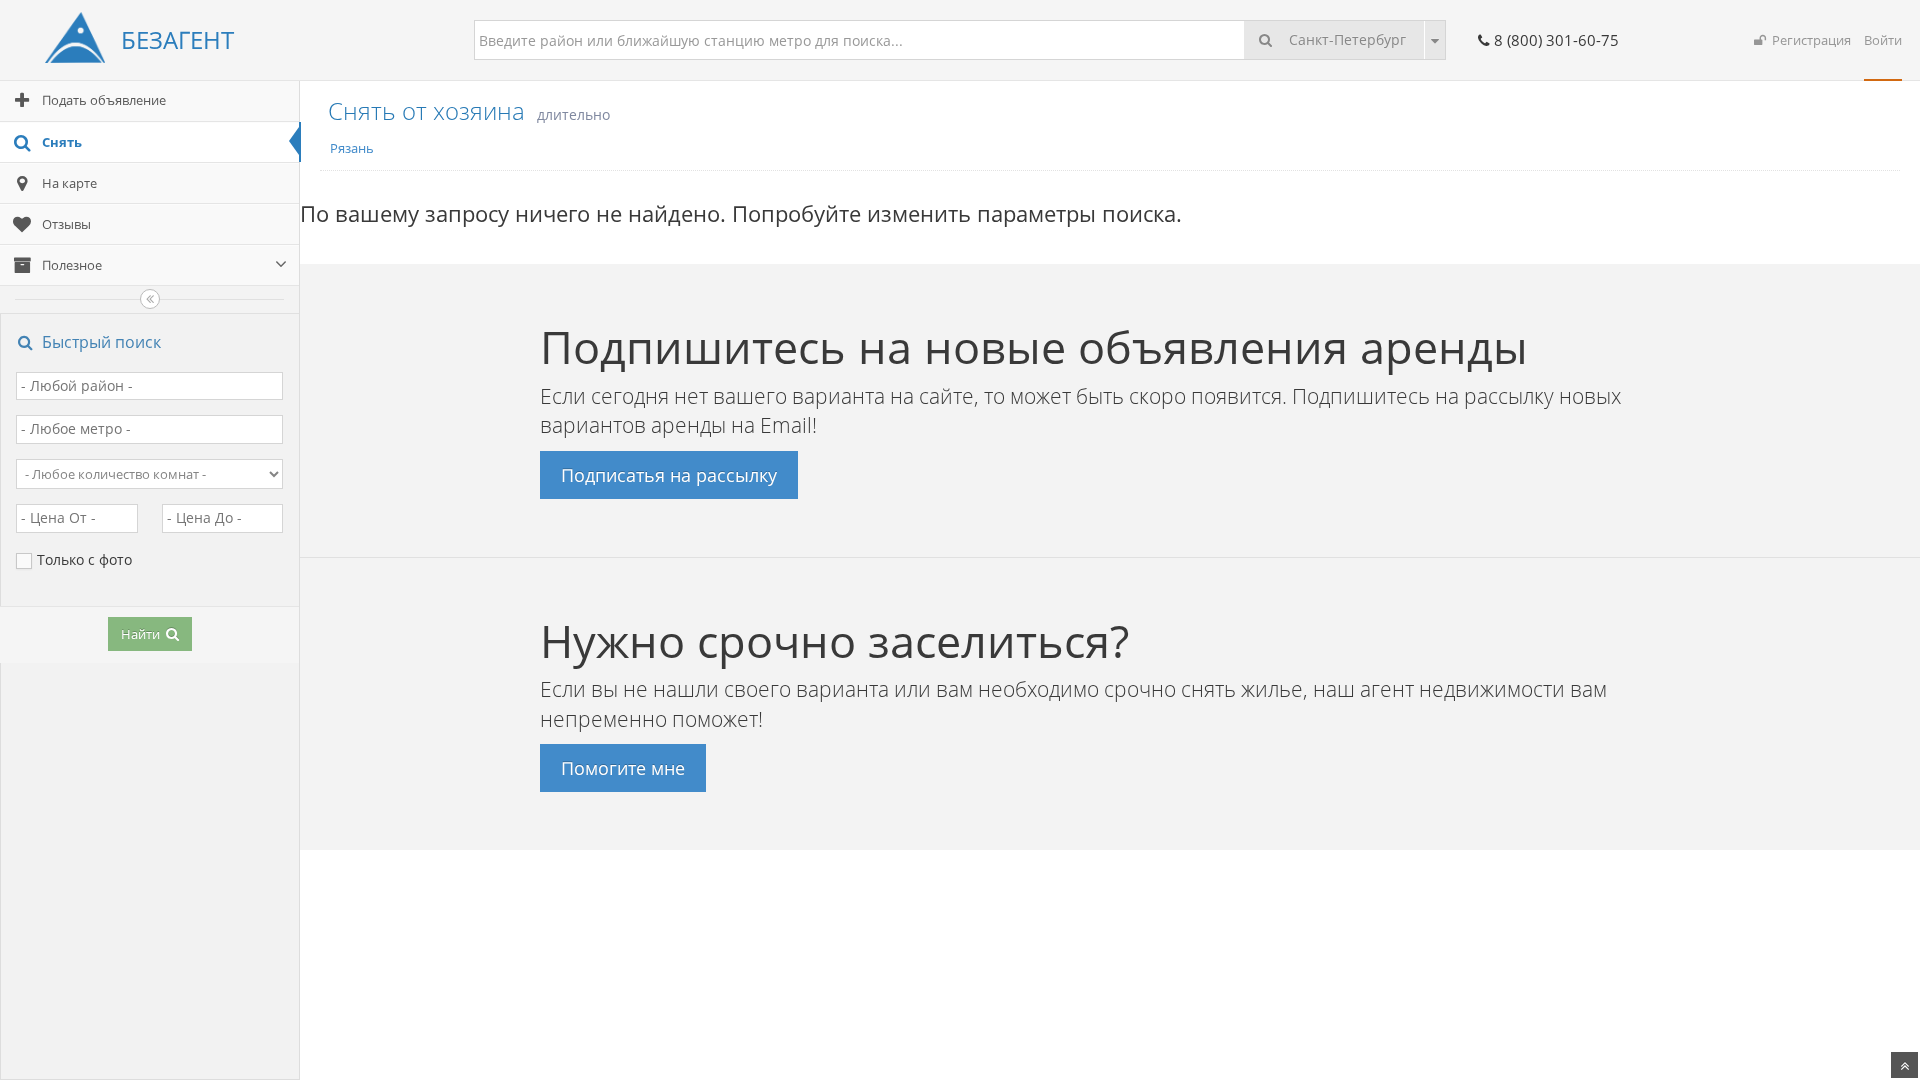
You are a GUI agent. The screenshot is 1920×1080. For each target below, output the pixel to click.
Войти (1883, 40)
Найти (142, 634)
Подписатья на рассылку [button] (669, 475)
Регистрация (1808, 40)
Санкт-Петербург (1345, 39)
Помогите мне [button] (623, 768)
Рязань (352, 148)
